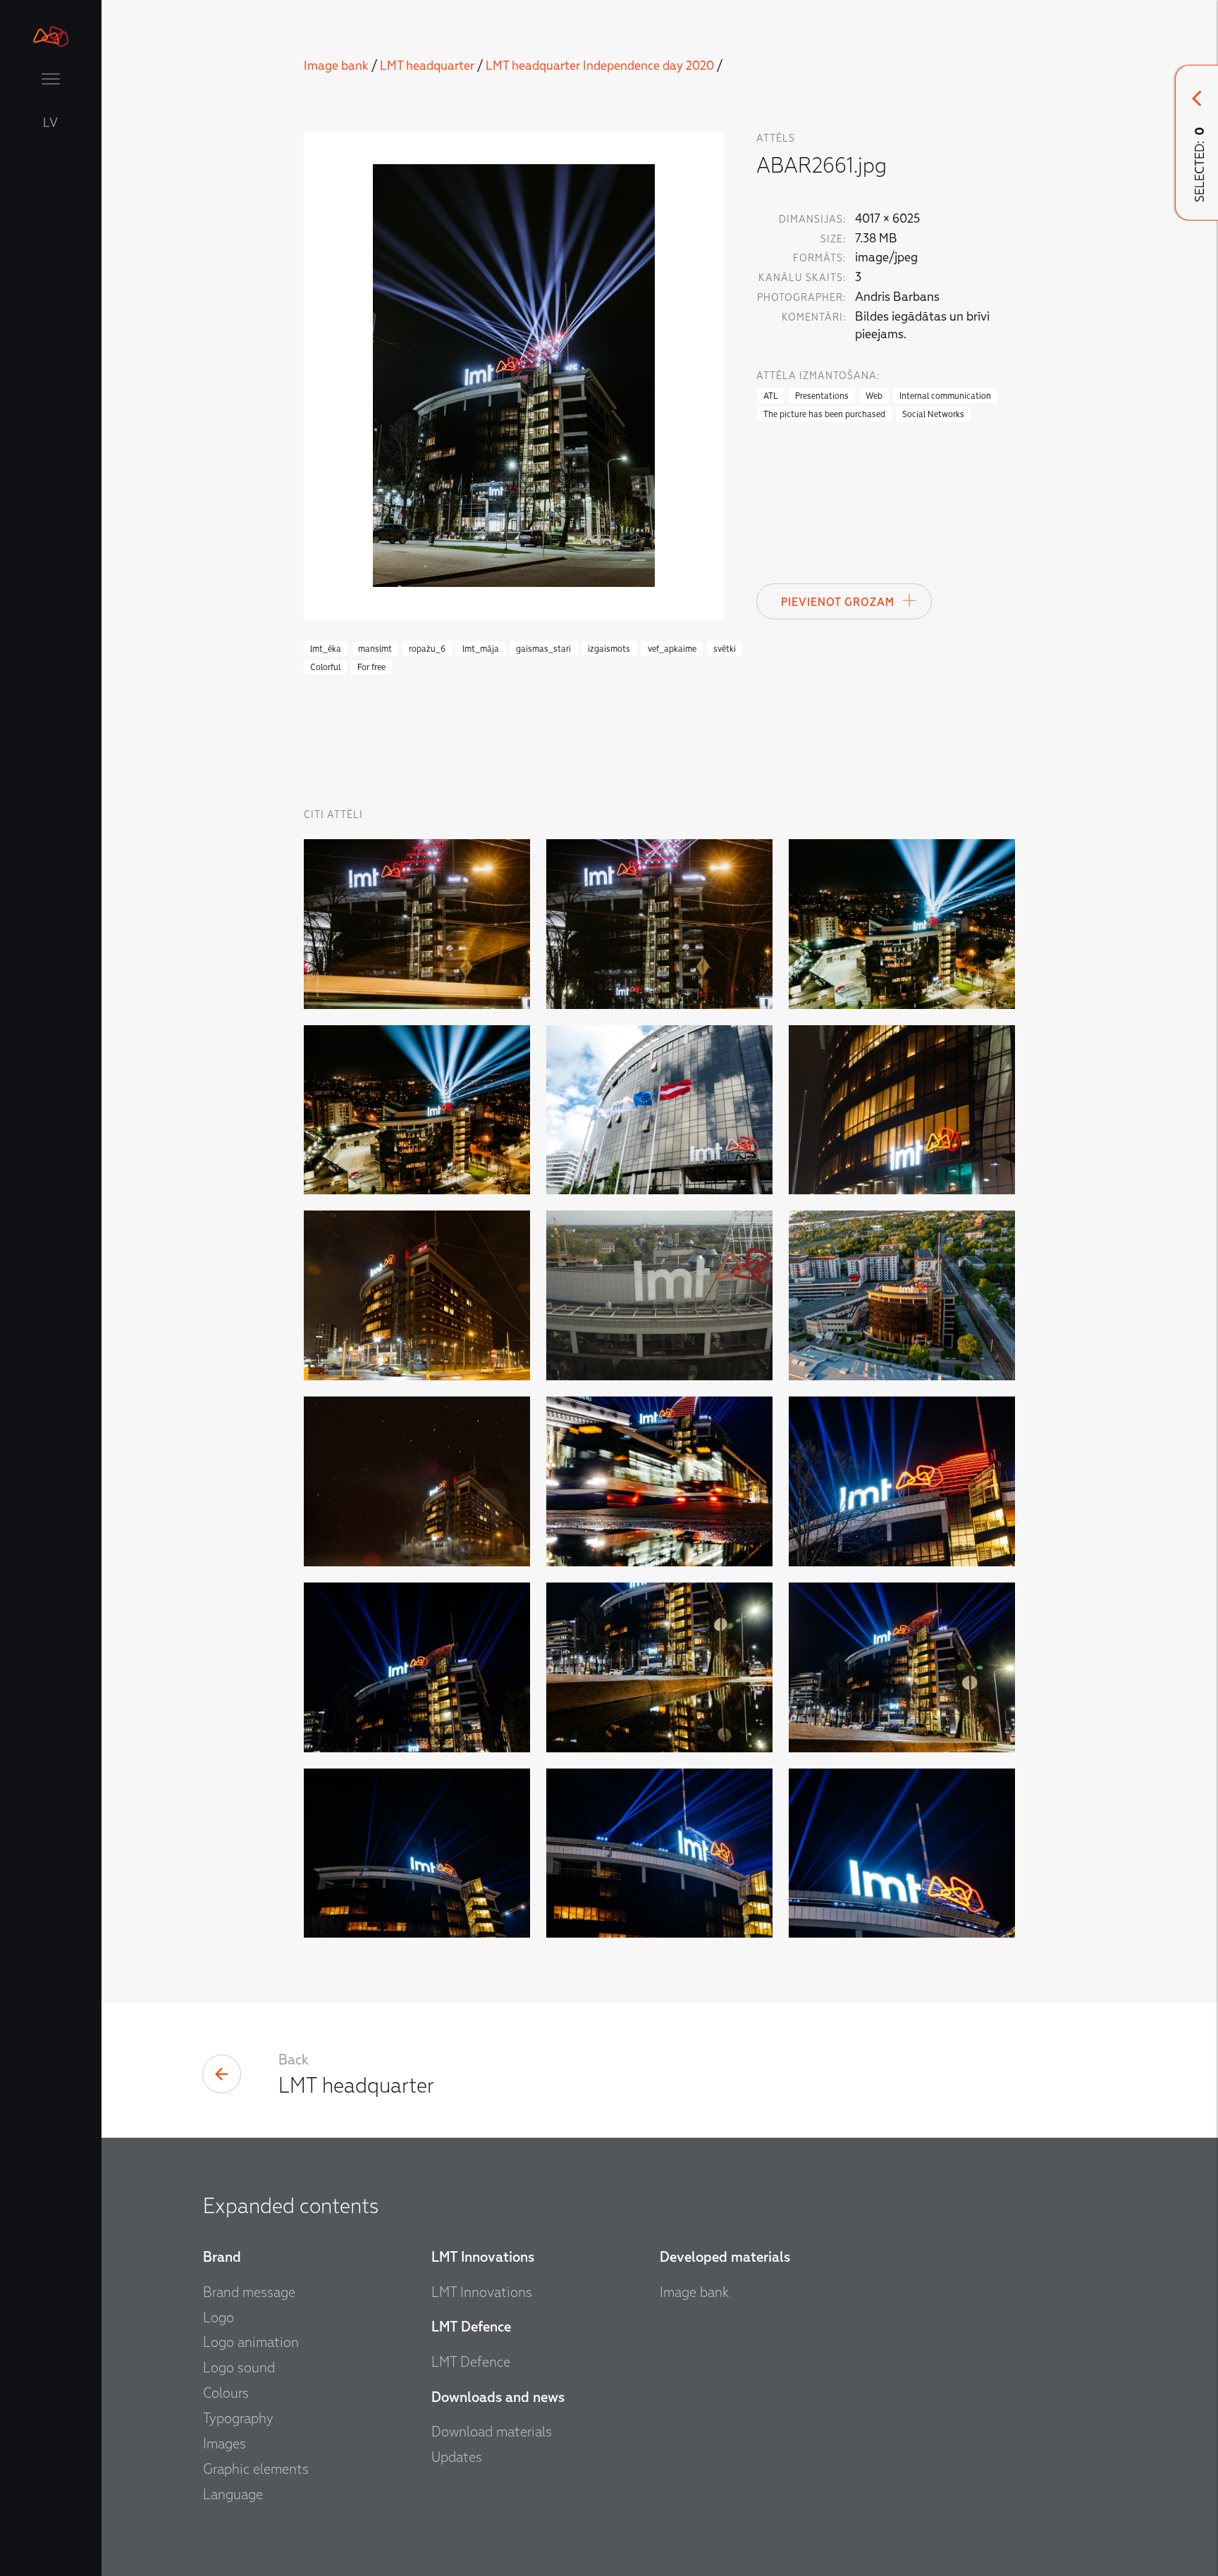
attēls (776, 138)
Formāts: (819, 258)
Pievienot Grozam (838, 602)
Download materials (492, 2432)
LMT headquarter (427, 66)
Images (224, 2444)
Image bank (336, 66)
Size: (833, 239)
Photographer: (801, 298)
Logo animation (251, 2342)
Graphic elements (256, 2469)
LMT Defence (471, 2362)
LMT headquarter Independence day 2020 (600, 66)
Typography (238, 2418)
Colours (226, 2393)
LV (51, 123)
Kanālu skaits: (802, 278)
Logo (219, 2317)
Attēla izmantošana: (818, 376)
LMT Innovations (482, 2292)
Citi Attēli (333, 815)
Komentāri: (814, 317)
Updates (457, 2457)
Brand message (249, 2292)
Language (233, 2494)
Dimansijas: (812, 219)
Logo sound (239, 2367)
